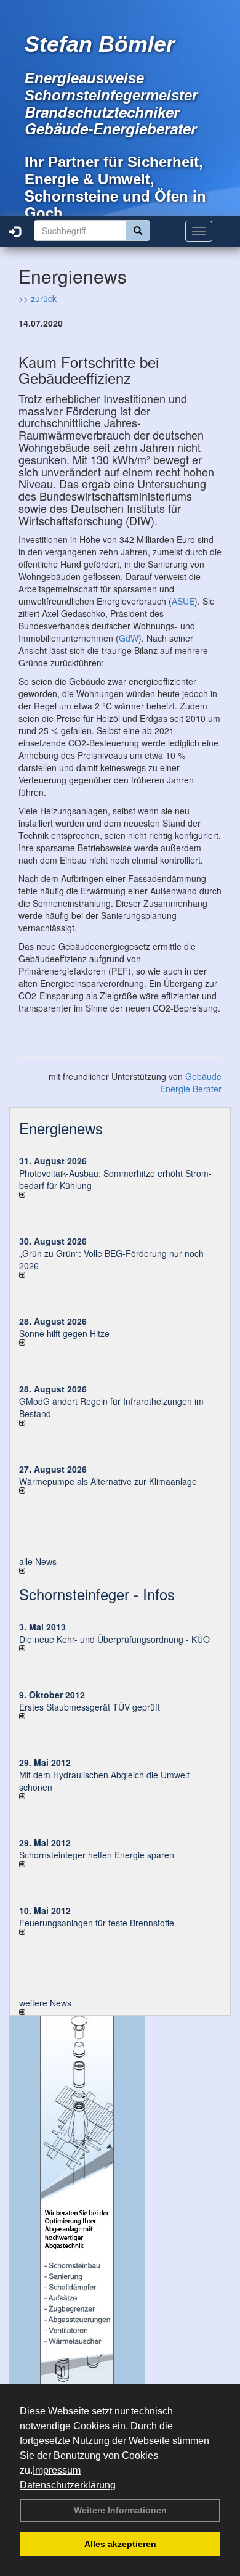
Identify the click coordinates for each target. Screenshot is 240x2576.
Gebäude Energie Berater (191, 1082)
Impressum (57, 2470)
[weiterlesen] (120, 1195)
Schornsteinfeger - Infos (97, 1594)
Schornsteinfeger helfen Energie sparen (97, 1855)
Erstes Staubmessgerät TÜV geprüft (90, 1707)
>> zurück (38, 298)
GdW (129, 638)
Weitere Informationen (120, 2510)
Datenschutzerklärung (68, 2485)
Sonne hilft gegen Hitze (64, 1333)
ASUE (183, 601)
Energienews (61, 1128)
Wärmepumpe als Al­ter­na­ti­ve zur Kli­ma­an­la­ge (108, 1481)
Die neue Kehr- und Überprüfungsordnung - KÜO (114, 1639)
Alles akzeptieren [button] (120, 2544)
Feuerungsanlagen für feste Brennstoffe (97, 1923)
